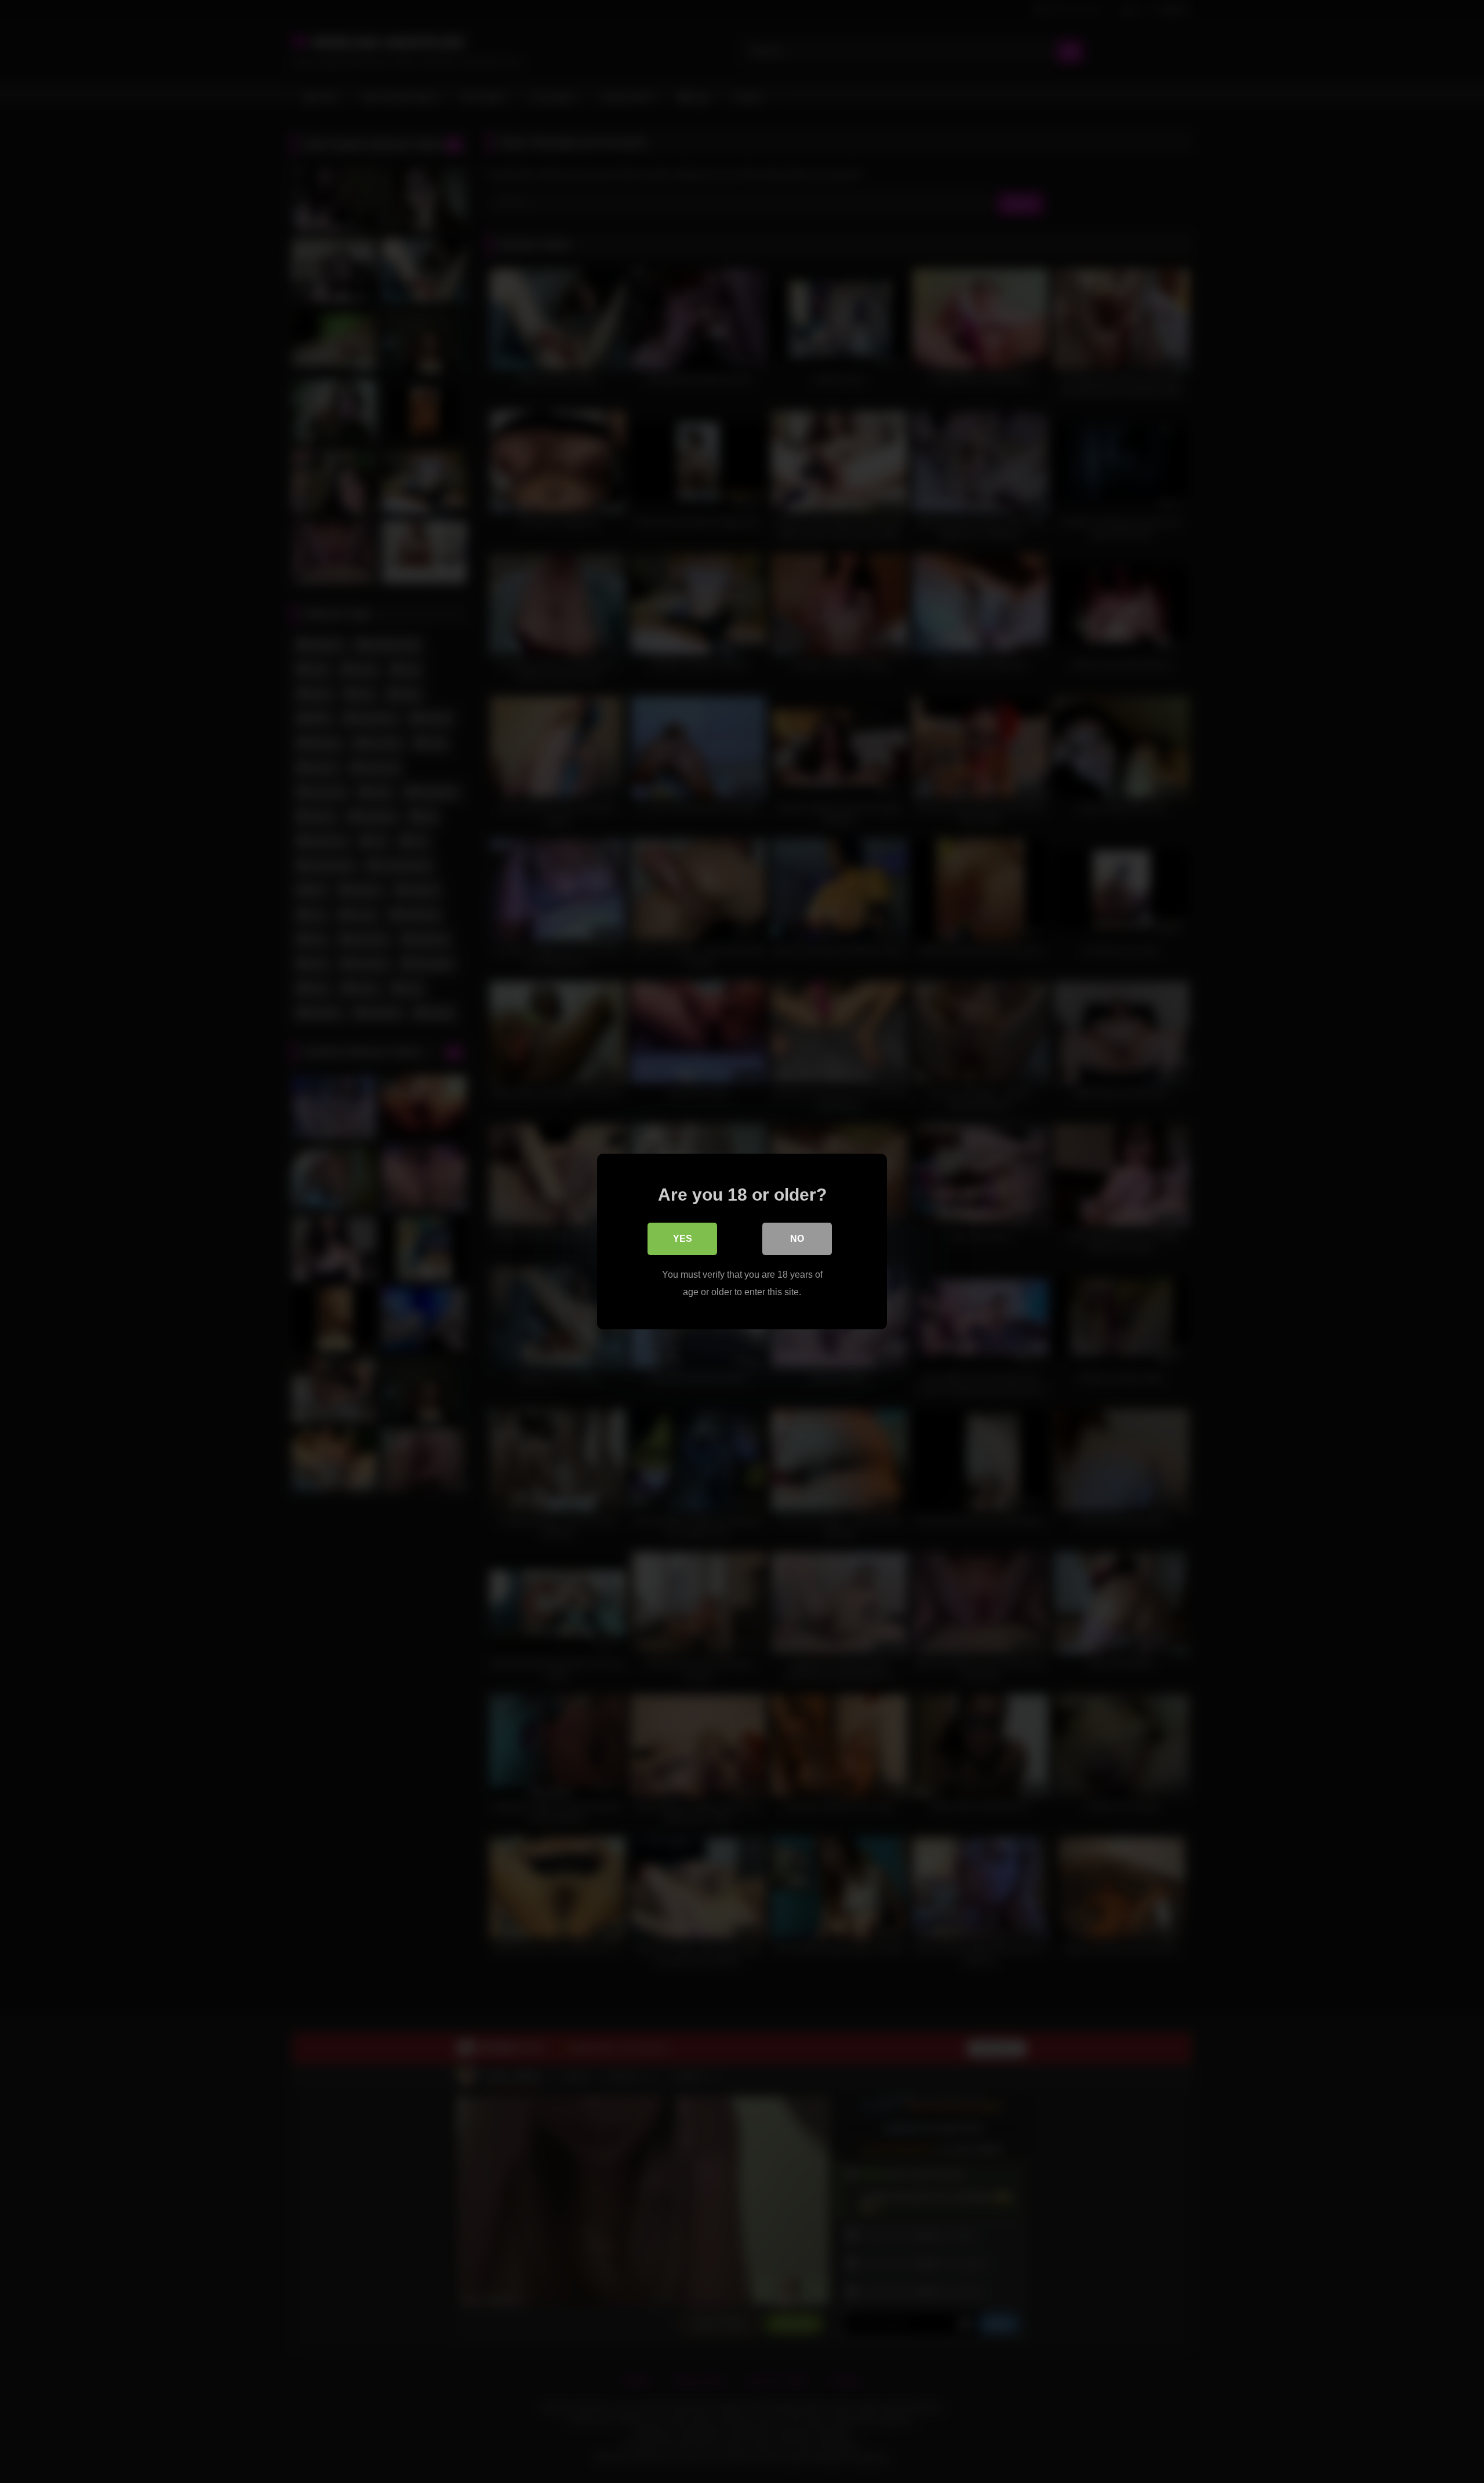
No (797, 1239)
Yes (683, 1239)
